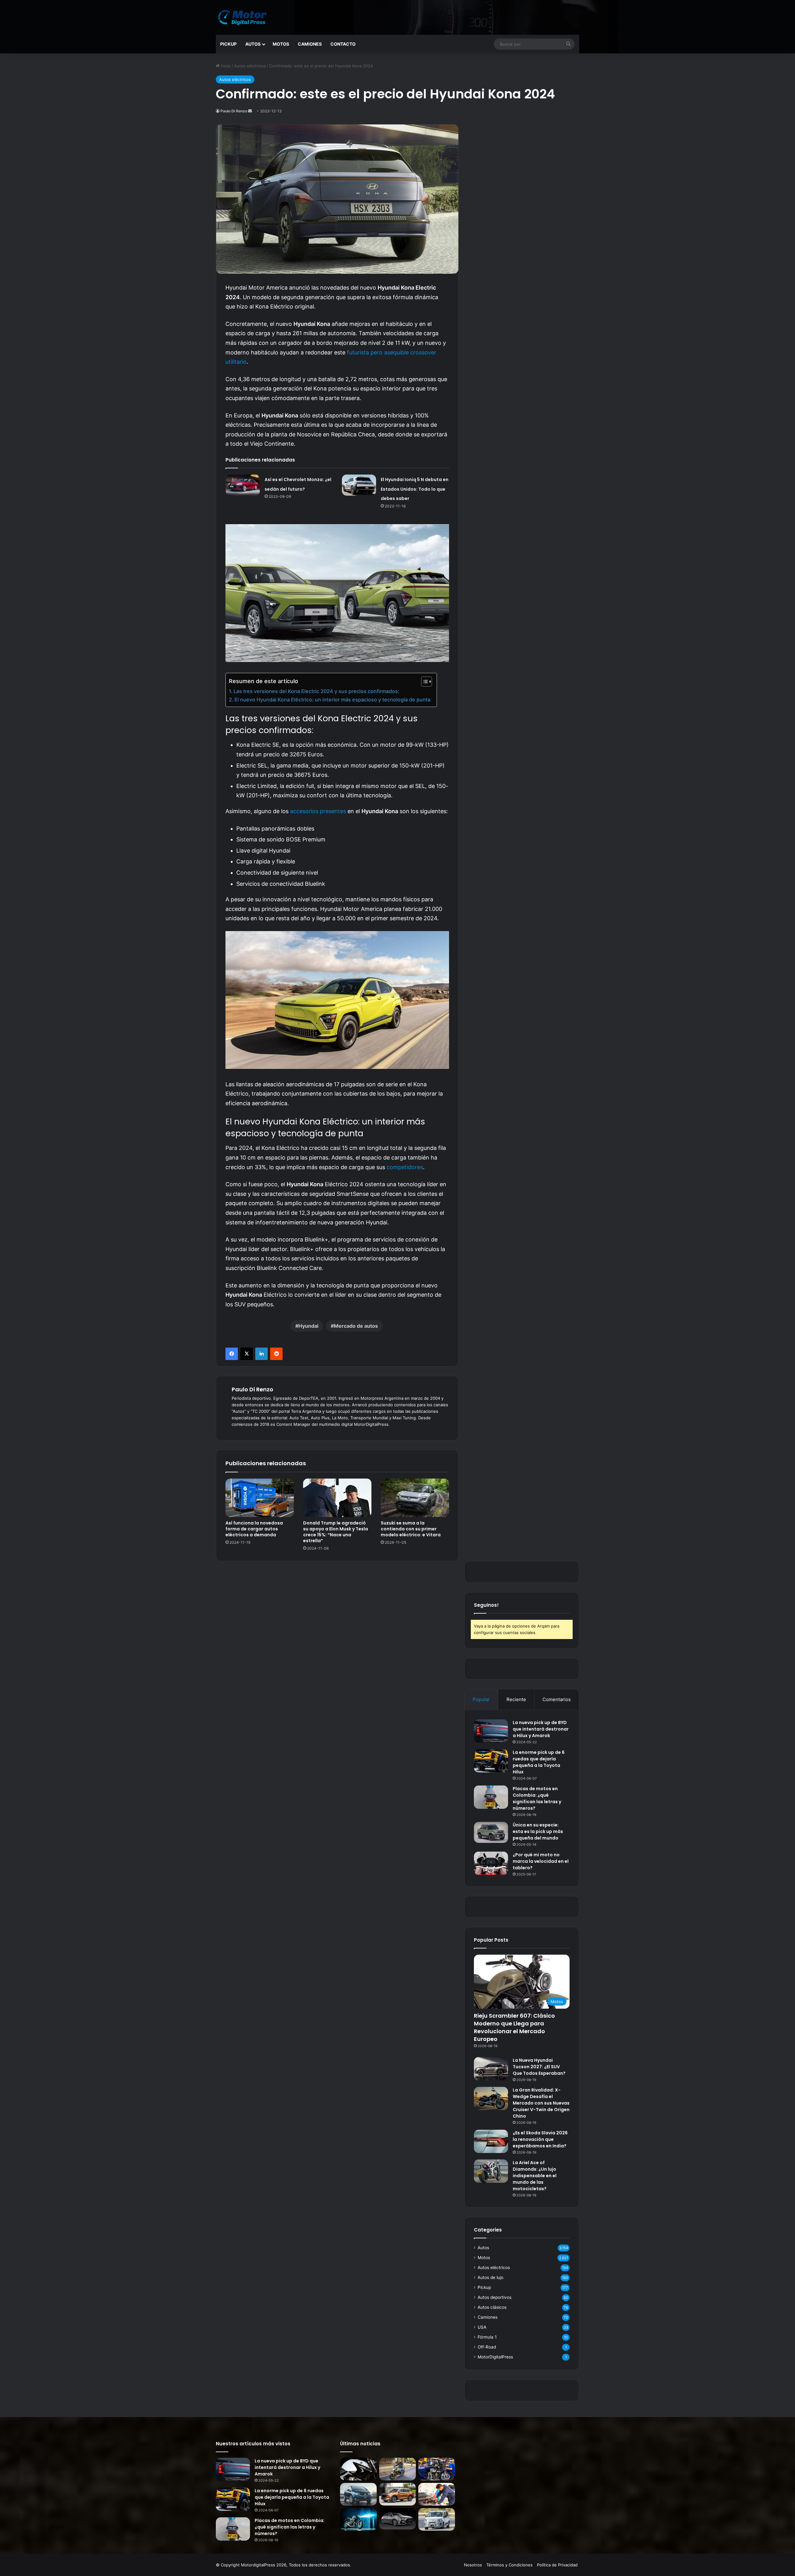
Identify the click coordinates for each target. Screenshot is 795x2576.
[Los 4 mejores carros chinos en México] (397, 2494)
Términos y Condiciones (509, 2565)
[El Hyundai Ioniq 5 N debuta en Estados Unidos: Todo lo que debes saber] (359, 485)
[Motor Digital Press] (244, 17)
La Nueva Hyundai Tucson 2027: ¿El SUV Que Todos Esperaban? (539, 2067)
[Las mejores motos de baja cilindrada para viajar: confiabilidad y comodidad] (397, 2469)
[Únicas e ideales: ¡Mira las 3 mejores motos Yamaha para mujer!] (358, 2469)
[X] (247, 1354)
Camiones (310, 44)
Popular (481, 1699)
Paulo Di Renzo (234, 111)
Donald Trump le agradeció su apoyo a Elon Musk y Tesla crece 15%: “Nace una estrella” (336, 1532)
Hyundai (308, 1326)
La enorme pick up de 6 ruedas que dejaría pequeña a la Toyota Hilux (539, 1762)
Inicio (225, 66)
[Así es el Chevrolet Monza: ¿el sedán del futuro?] (243, 485)
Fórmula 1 (487, 2337)
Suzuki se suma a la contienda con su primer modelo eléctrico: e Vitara (411, 1529)
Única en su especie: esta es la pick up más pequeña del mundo (538, 1831)
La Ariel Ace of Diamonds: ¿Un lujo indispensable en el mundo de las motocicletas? (535, 2176)
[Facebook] (232, 1354)
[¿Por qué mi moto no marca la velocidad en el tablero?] (491, 1863)
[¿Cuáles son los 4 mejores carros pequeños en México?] (358, 2494)
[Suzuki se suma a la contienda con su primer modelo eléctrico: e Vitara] (415, 1498)
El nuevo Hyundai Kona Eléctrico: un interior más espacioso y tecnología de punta (332, 700)
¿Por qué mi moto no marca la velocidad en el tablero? (541, 1861)
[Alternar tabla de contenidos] (423, 682)
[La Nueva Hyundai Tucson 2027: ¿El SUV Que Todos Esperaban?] (491, 2069)
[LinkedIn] (261, 1354)
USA (482, 2327)
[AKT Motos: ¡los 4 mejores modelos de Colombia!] (437, 2469)
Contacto (343, 44)
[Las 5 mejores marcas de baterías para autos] (437, 2494)
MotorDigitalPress (495, 2357)
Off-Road (487, 2347)
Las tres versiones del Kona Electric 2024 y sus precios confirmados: (316, 691)
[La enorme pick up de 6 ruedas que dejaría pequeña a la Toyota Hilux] (491, 1761)
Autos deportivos (495, 2297)
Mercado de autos (356, 1326)
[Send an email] (250, 111)
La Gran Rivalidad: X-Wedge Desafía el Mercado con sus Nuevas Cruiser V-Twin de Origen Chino (541, 2103)
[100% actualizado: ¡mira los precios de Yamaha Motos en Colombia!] (358, 2519)
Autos (253, 44)
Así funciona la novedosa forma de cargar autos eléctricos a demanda (254, 1529)
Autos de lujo (491, 2277)
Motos (281, 44)
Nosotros (473, 2565)
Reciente (516, 1699)
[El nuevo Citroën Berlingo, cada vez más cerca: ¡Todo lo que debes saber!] (437, 2519)
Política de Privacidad (557, 2565)
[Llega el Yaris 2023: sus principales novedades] (397, 2519)
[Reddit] (276, 1354)
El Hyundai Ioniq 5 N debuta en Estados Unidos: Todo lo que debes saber (415, 489)
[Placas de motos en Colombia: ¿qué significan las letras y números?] (491, 1797)
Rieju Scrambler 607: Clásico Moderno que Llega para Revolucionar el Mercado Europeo (514, 2027)
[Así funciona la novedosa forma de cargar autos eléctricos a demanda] (260, 1498)
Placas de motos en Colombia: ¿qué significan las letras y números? (537, 1798)
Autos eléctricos (250, 66)
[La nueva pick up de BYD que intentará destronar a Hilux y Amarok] (491, 1731)
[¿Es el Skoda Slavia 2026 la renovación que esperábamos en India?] (491, 2141)
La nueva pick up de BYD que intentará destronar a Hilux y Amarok (541, 1729)
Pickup (228, 44)
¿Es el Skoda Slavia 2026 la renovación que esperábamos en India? (540, 2139)
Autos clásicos (492, 2307)
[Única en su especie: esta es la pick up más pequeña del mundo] (491, 1832)
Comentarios (557, 1699)
